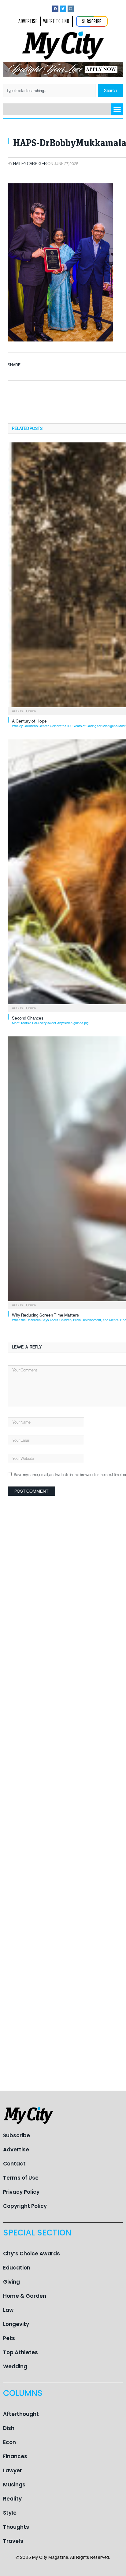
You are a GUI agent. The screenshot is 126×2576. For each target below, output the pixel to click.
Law (8, 2310)
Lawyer (13, 2470)
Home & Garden (25, 2296)
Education (17, 2268)
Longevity (16, 2324)
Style (10, 2513)
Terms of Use (21, 2178)
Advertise (16, 2150)
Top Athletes (20, 2352)
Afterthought (21, 2414)
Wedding (15, 2366)
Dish (9, 2428)
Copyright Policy (25, 2206)
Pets (9, 2338)
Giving (11, 2282)
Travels (13, 2541)
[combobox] (49, 91)
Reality (12, 2499)
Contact (14, 2164)
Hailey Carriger (30, 164)
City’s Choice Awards (31, 2254)
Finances (15, 2456)
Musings (14, 2485)
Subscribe (17, 2135)
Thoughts (16, 2527)
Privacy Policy (21, 2192)
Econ (9, 2442)
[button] (117, 109)
